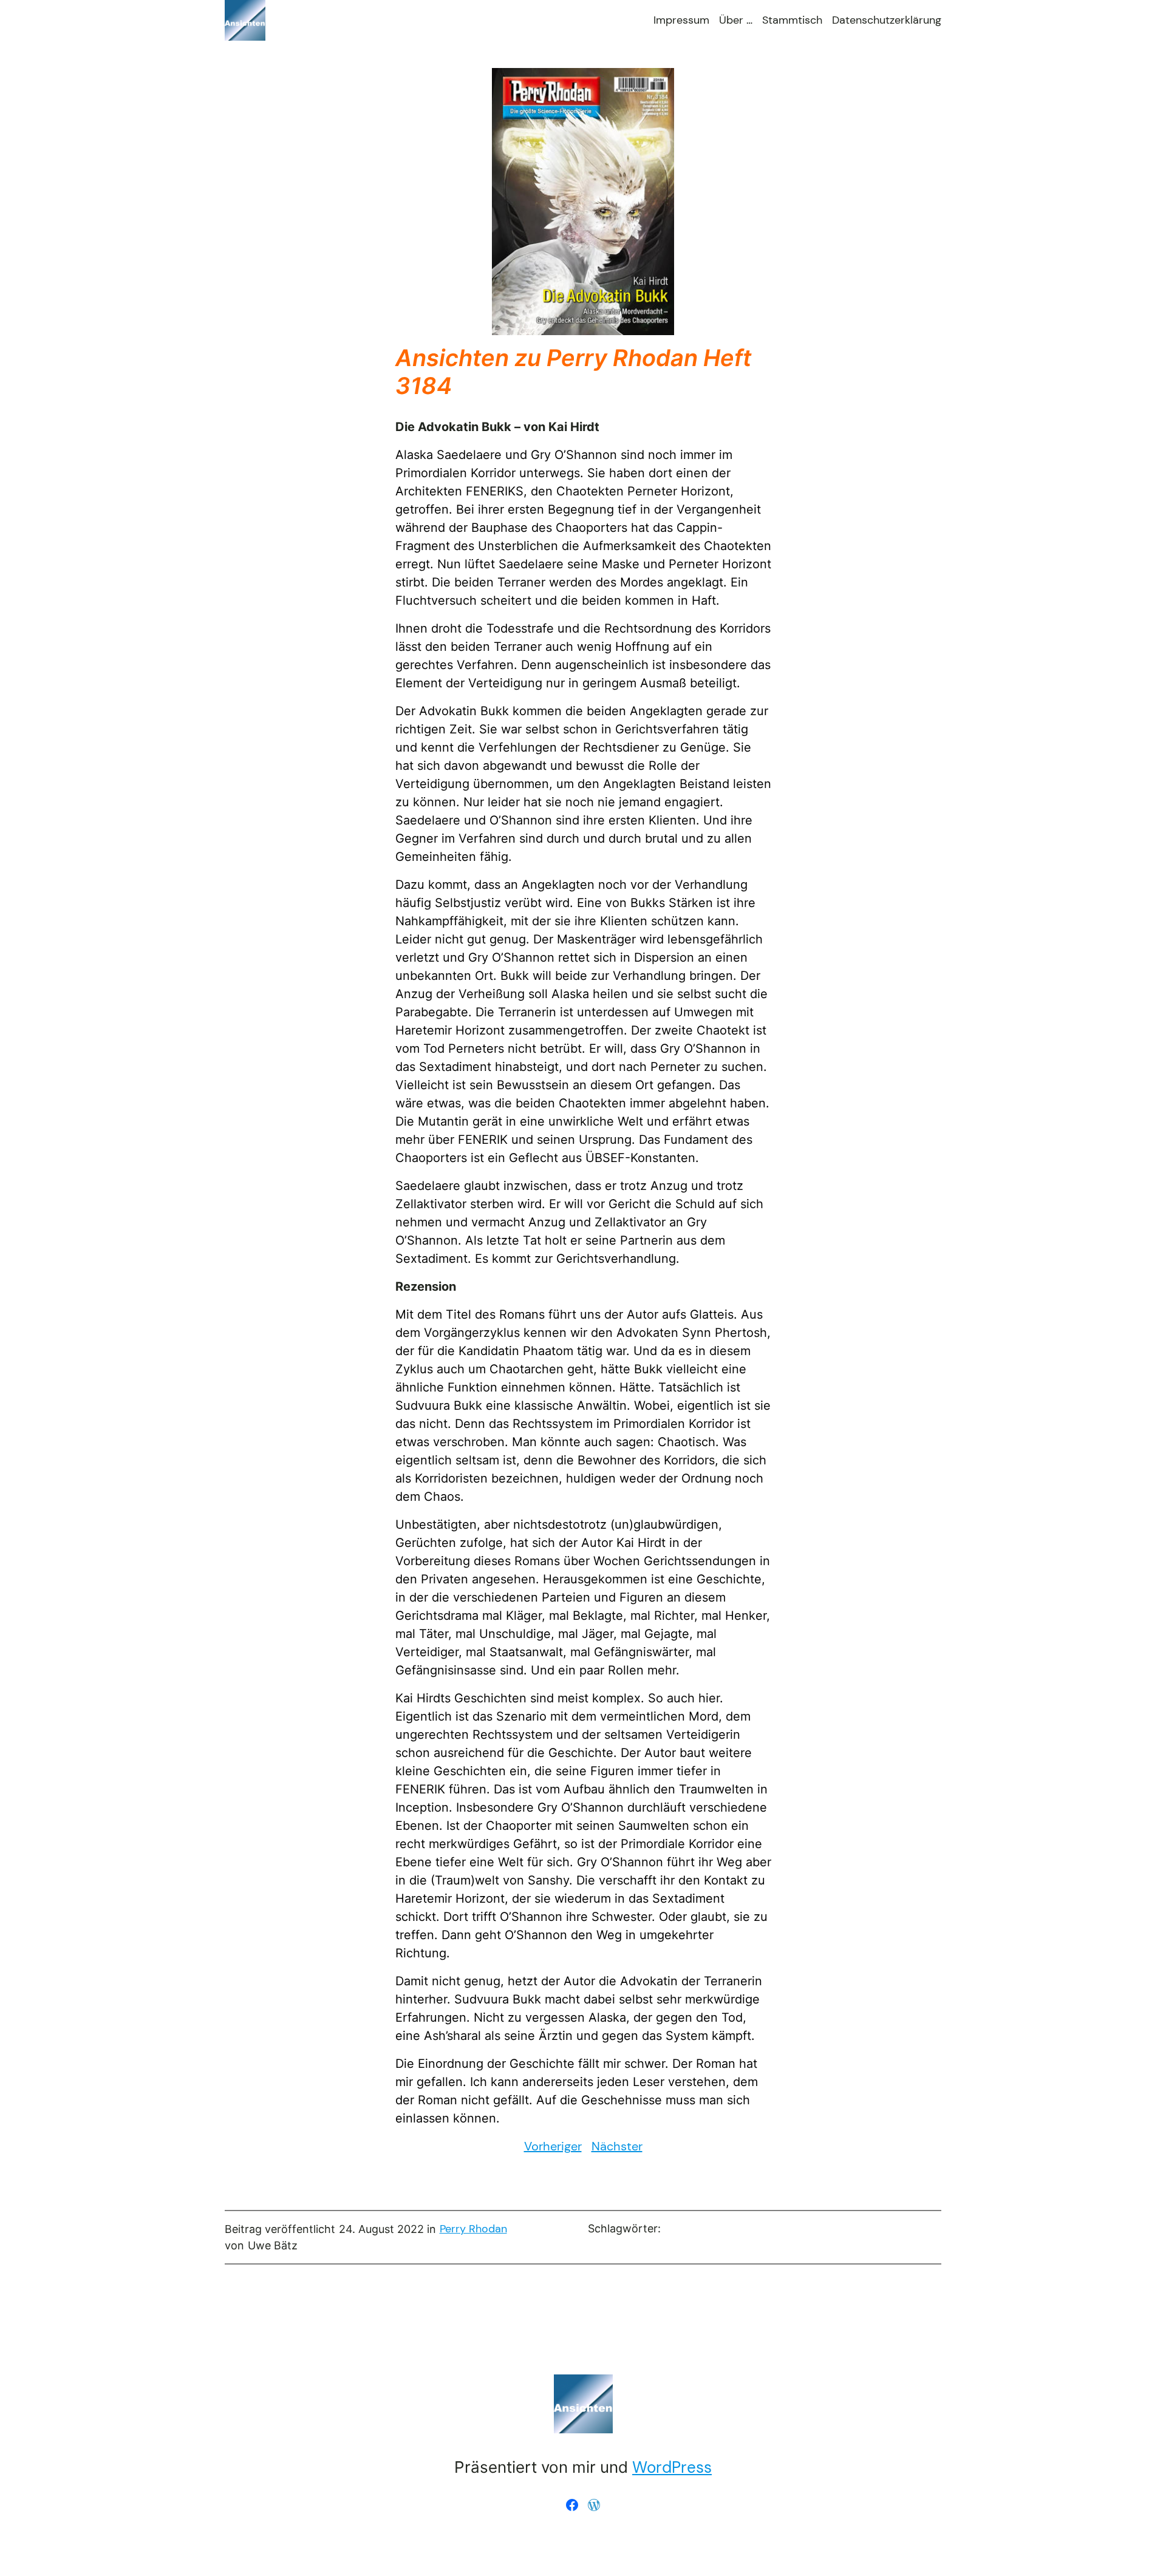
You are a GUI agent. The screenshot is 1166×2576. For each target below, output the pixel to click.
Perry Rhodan (473, 2229)
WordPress (672, 2467)
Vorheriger (553, 2146)
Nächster (617, 2146)
